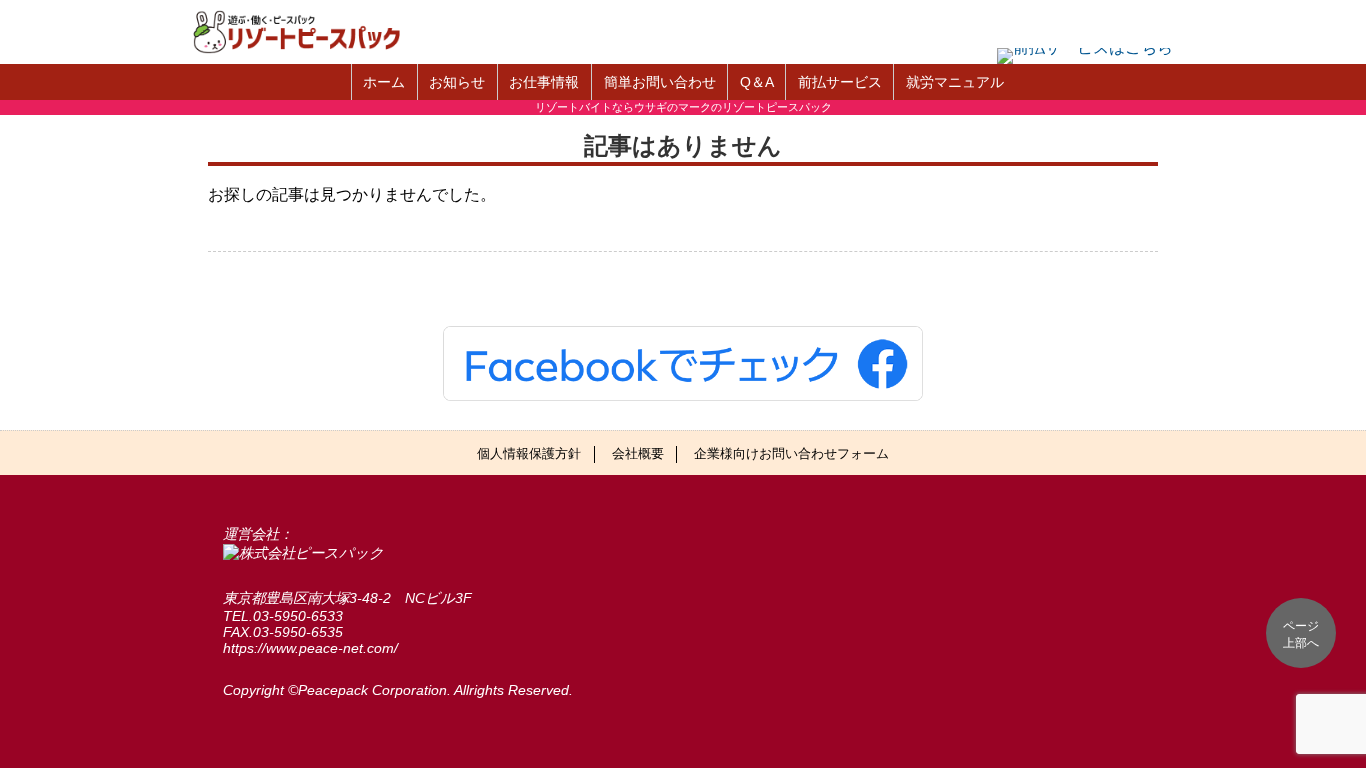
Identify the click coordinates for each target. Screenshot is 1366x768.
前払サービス (840, 82)
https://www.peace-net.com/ (310, 648)
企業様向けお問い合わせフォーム (791, 453)
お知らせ (457, 82)
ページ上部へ (1301, 634)
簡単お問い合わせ (660, 82)
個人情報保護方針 (529, 453)
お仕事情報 (544, 82)
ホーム (384, 82)
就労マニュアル (955, 82)
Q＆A (757, 82)
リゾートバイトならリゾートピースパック (308, 32)
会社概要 (638, 453)
